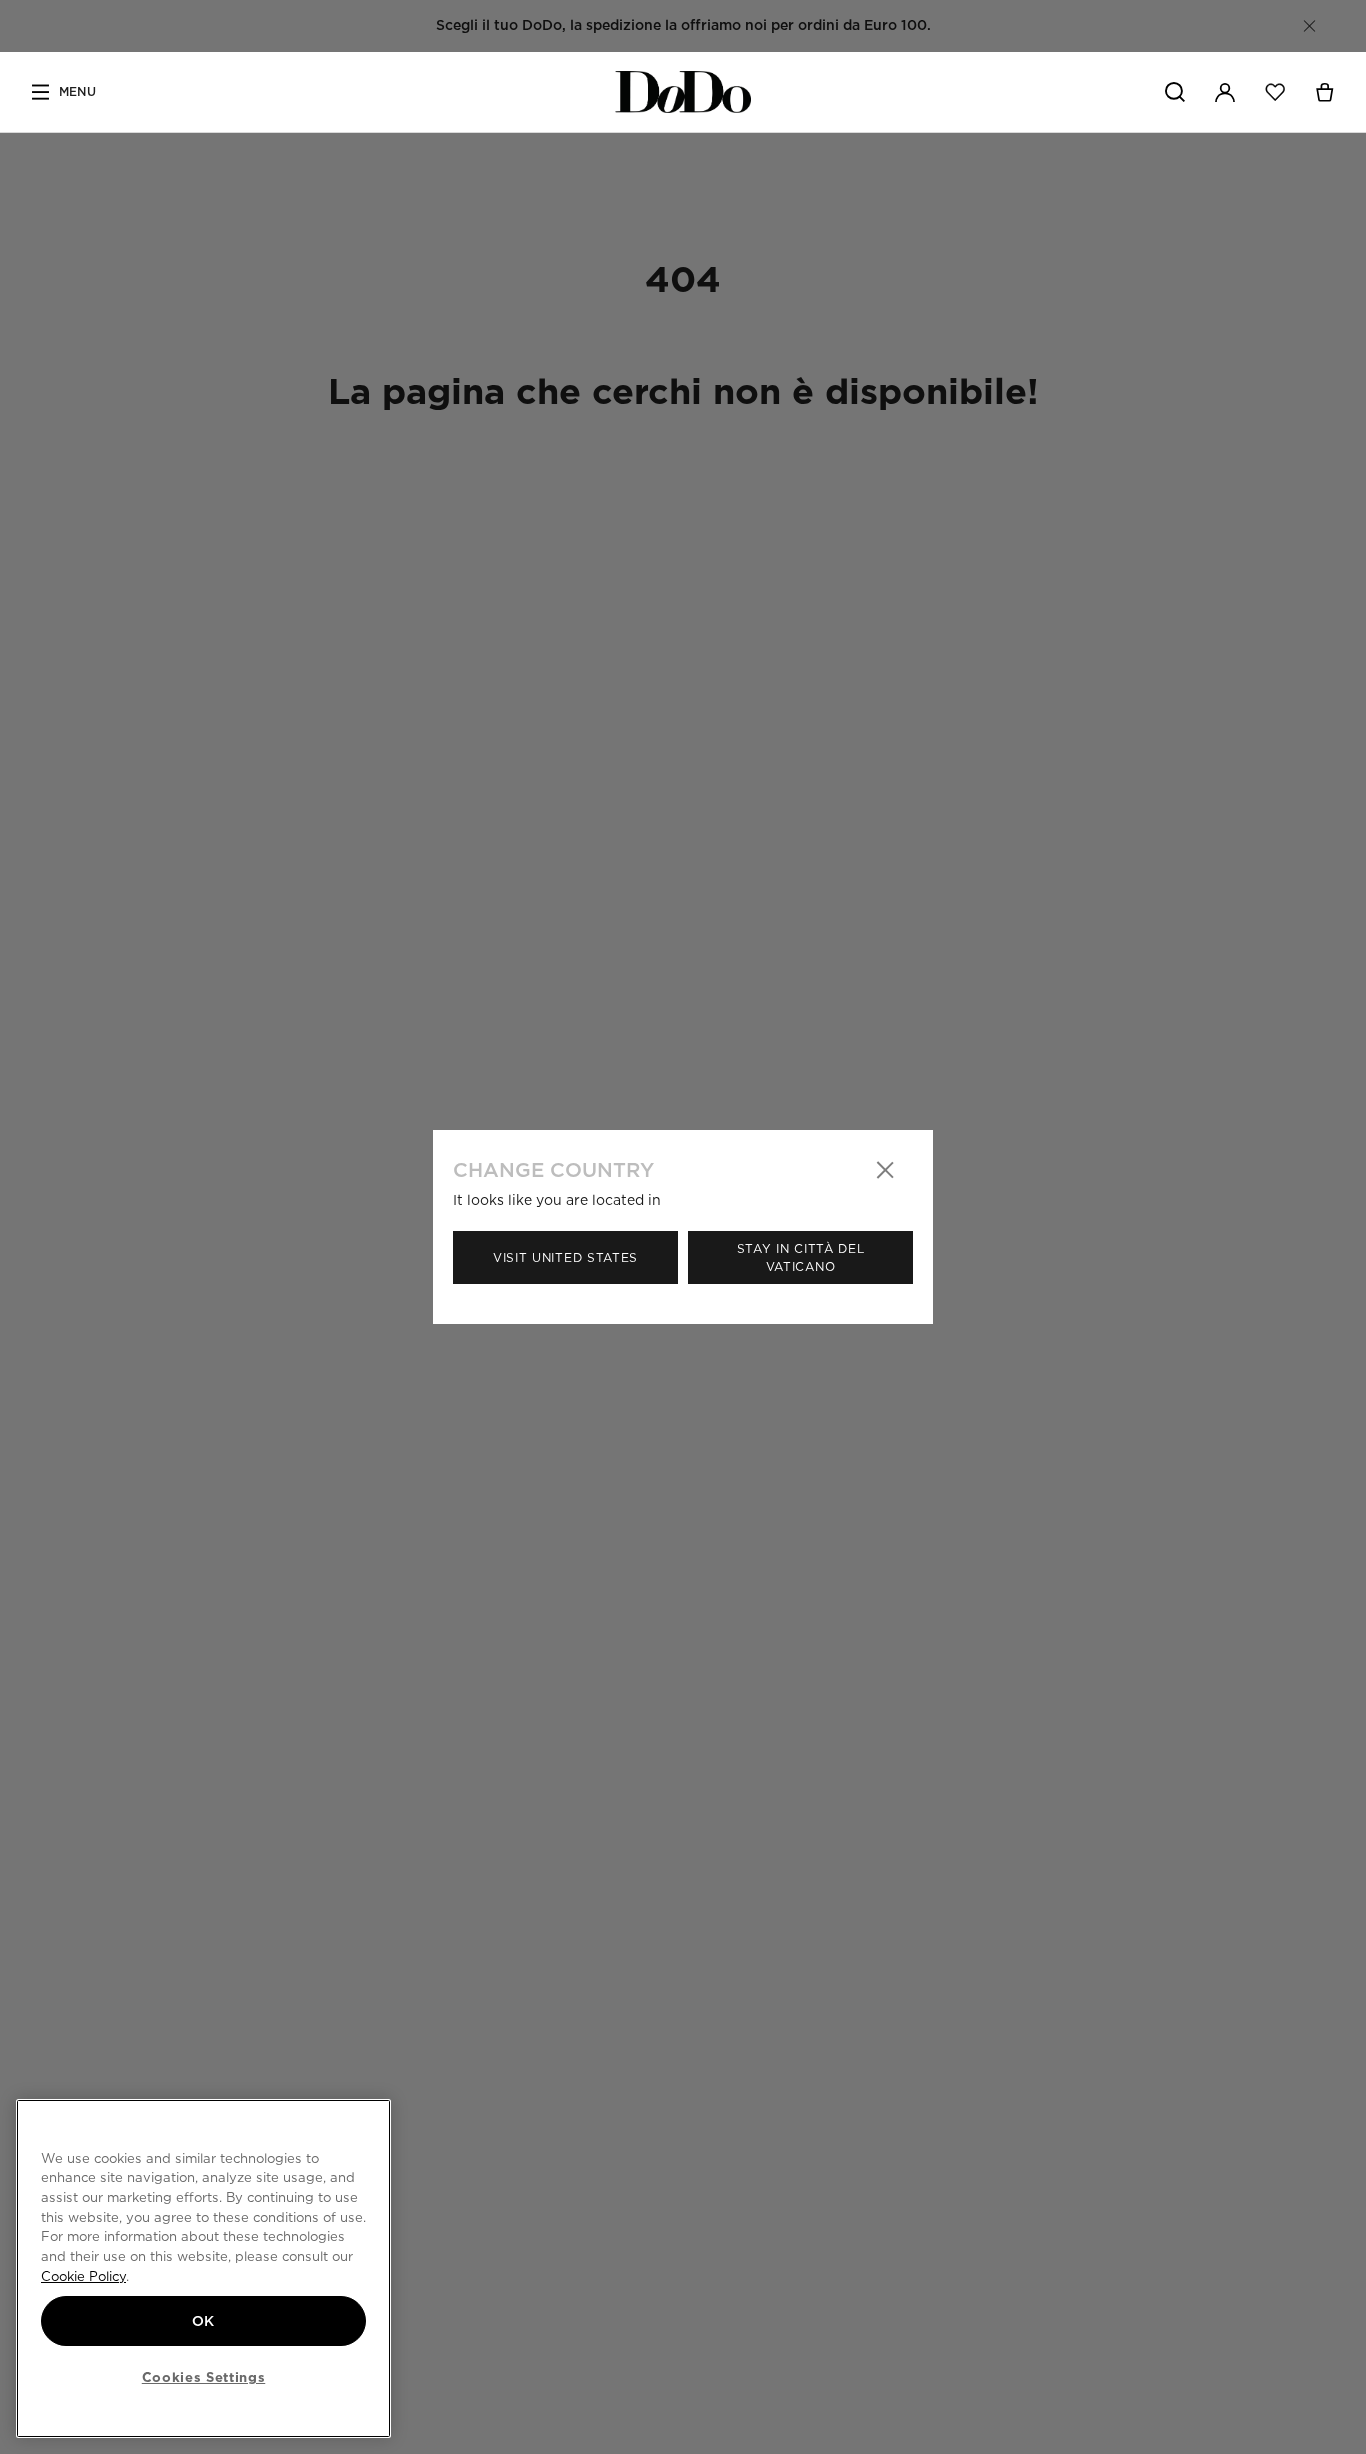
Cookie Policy (83, 2276)
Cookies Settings (204, 2377)
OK (203, 2321)
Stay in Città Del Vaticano (801, 1257)
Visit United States (565, 1257)
